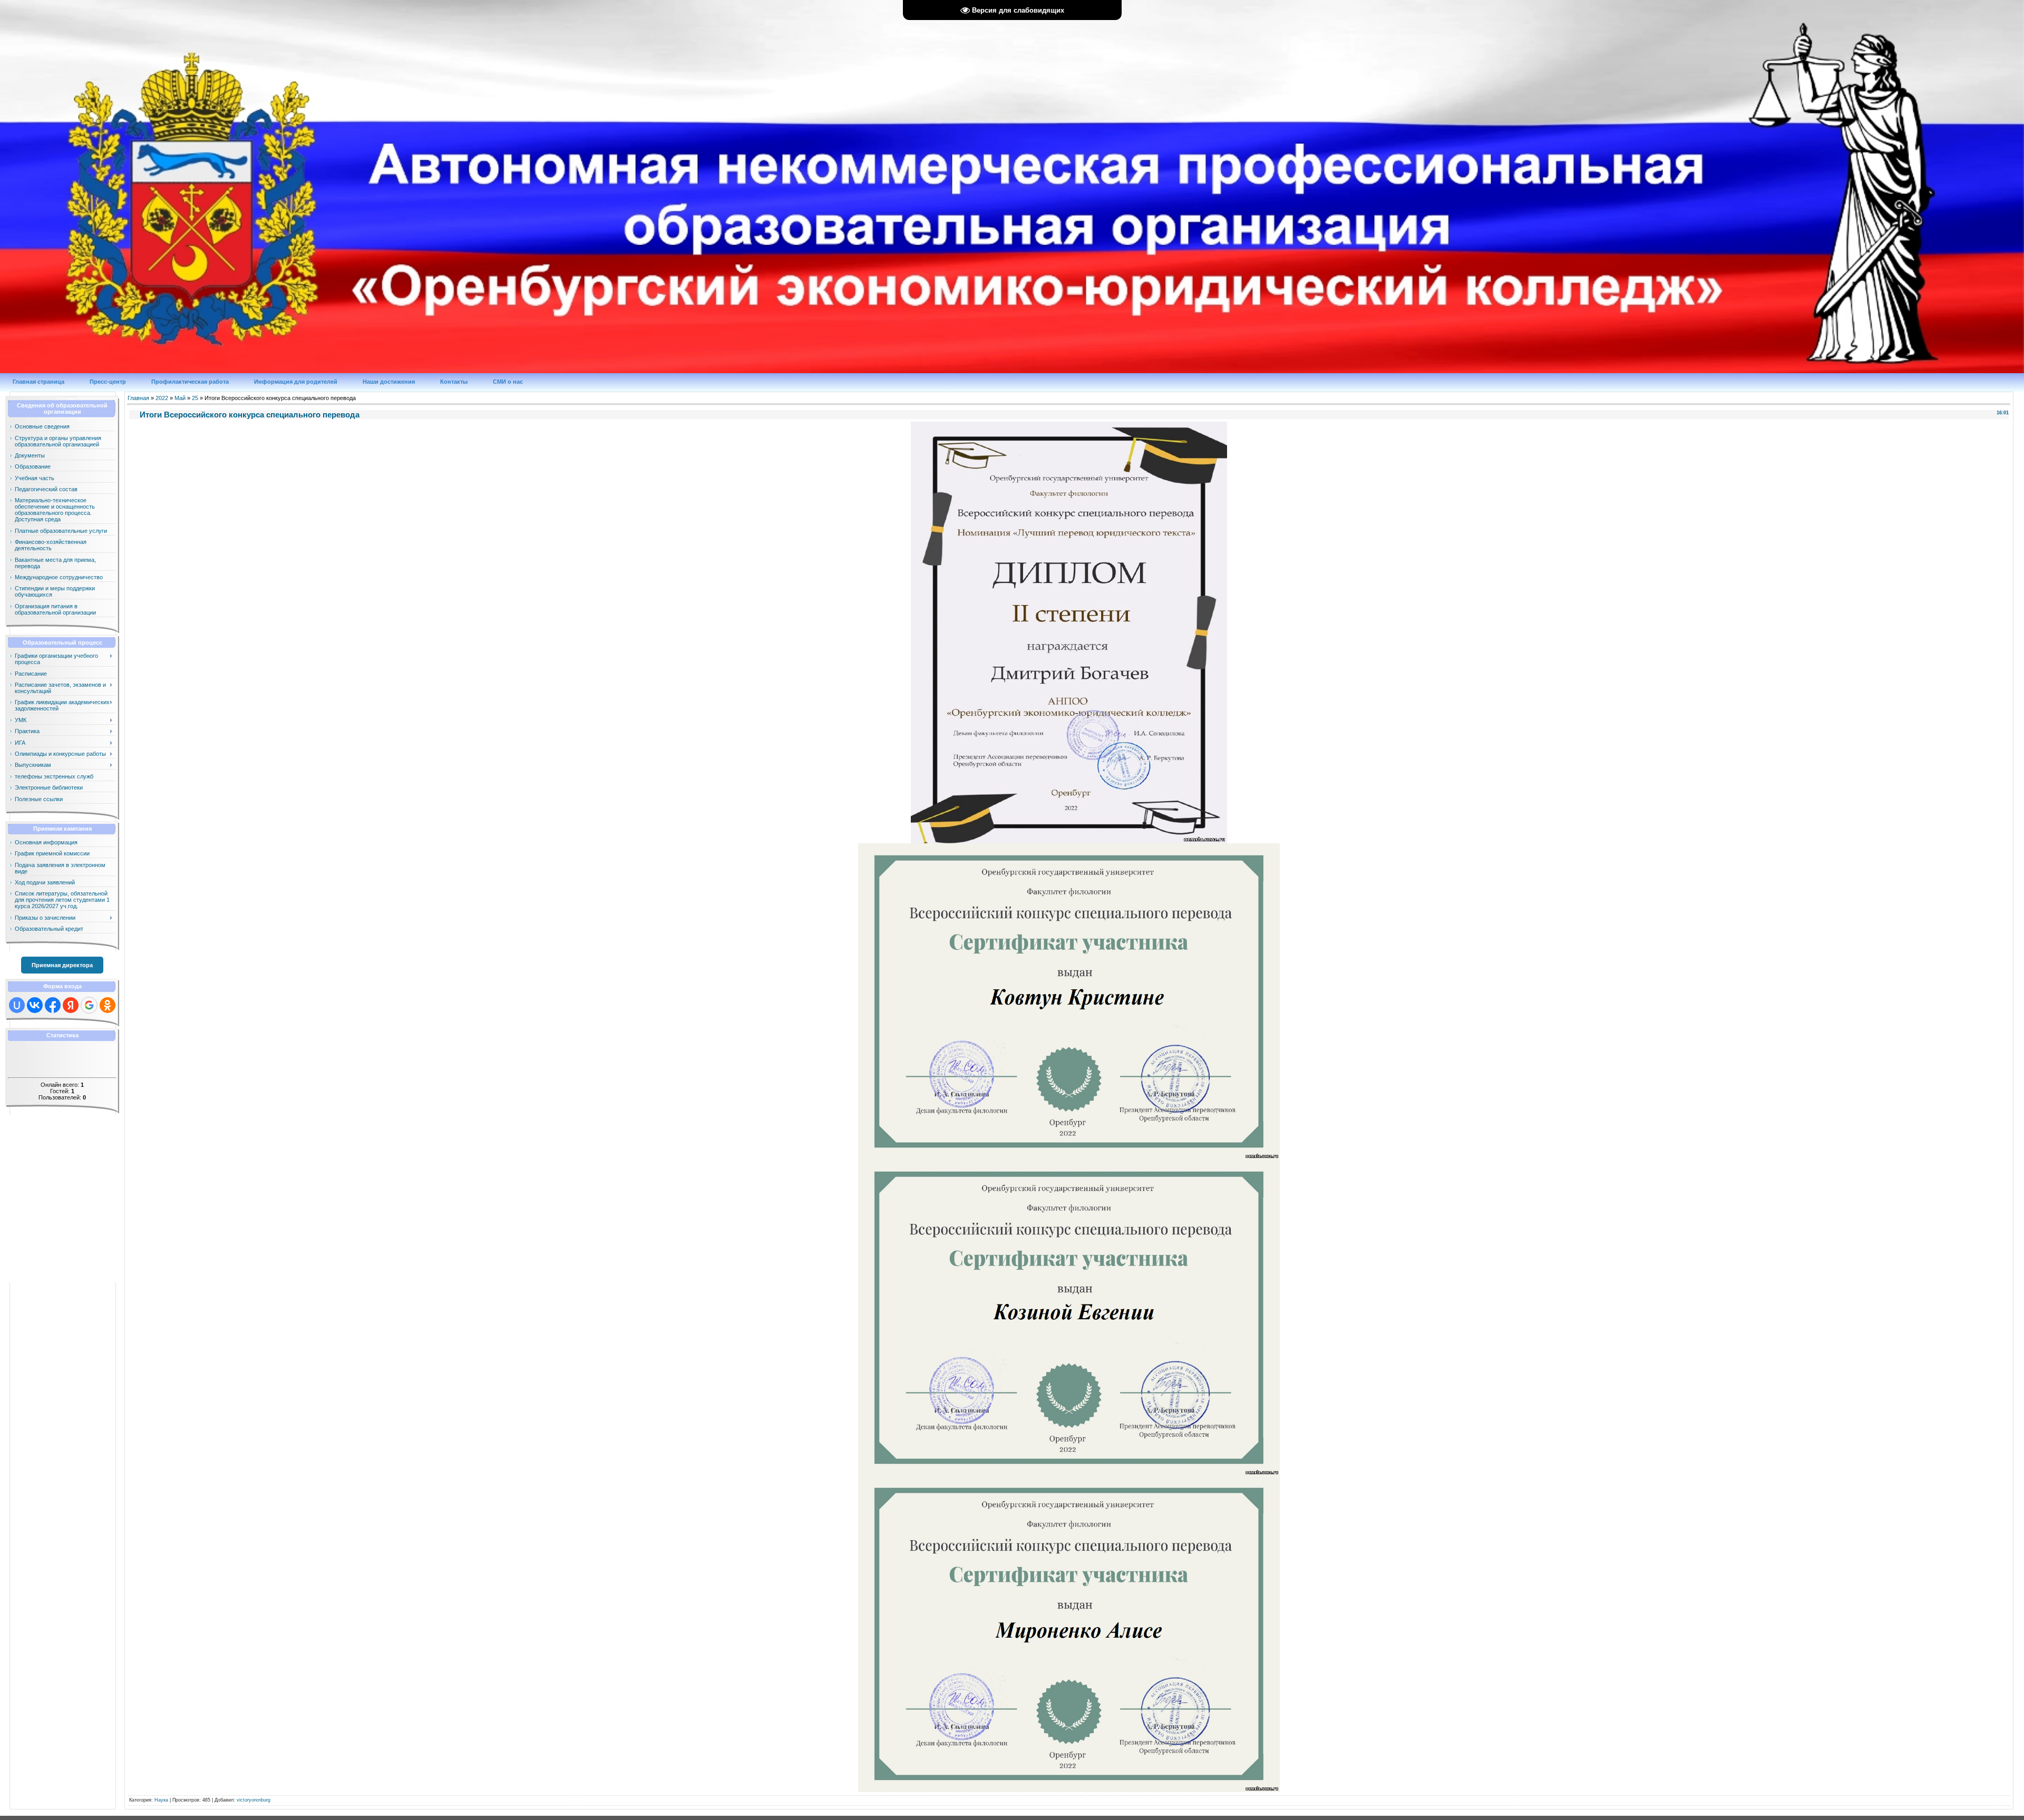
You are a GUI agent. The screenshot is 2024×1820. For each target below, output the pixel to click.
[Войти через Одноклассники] (108, 1005)
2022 (162, 398)
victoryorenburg (254, 1800)
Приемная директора (62, 965)
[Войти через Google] (89, 1005)
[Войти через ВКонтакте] (35, 1005)
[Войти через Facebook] (53, 1005)
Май (180, 398)
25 (195, 398)
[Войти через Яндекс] (71, 1005)
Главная (138, 398)
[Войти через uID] (17, 1005)
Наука (161, 1800)
